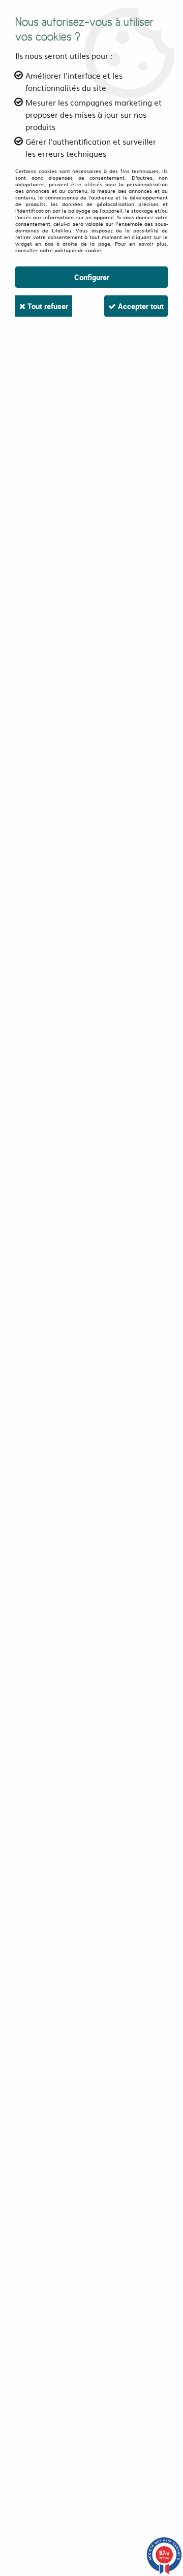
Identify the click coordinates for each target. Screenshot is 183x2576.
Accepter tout (140, 306)
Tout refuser (47, 306)
